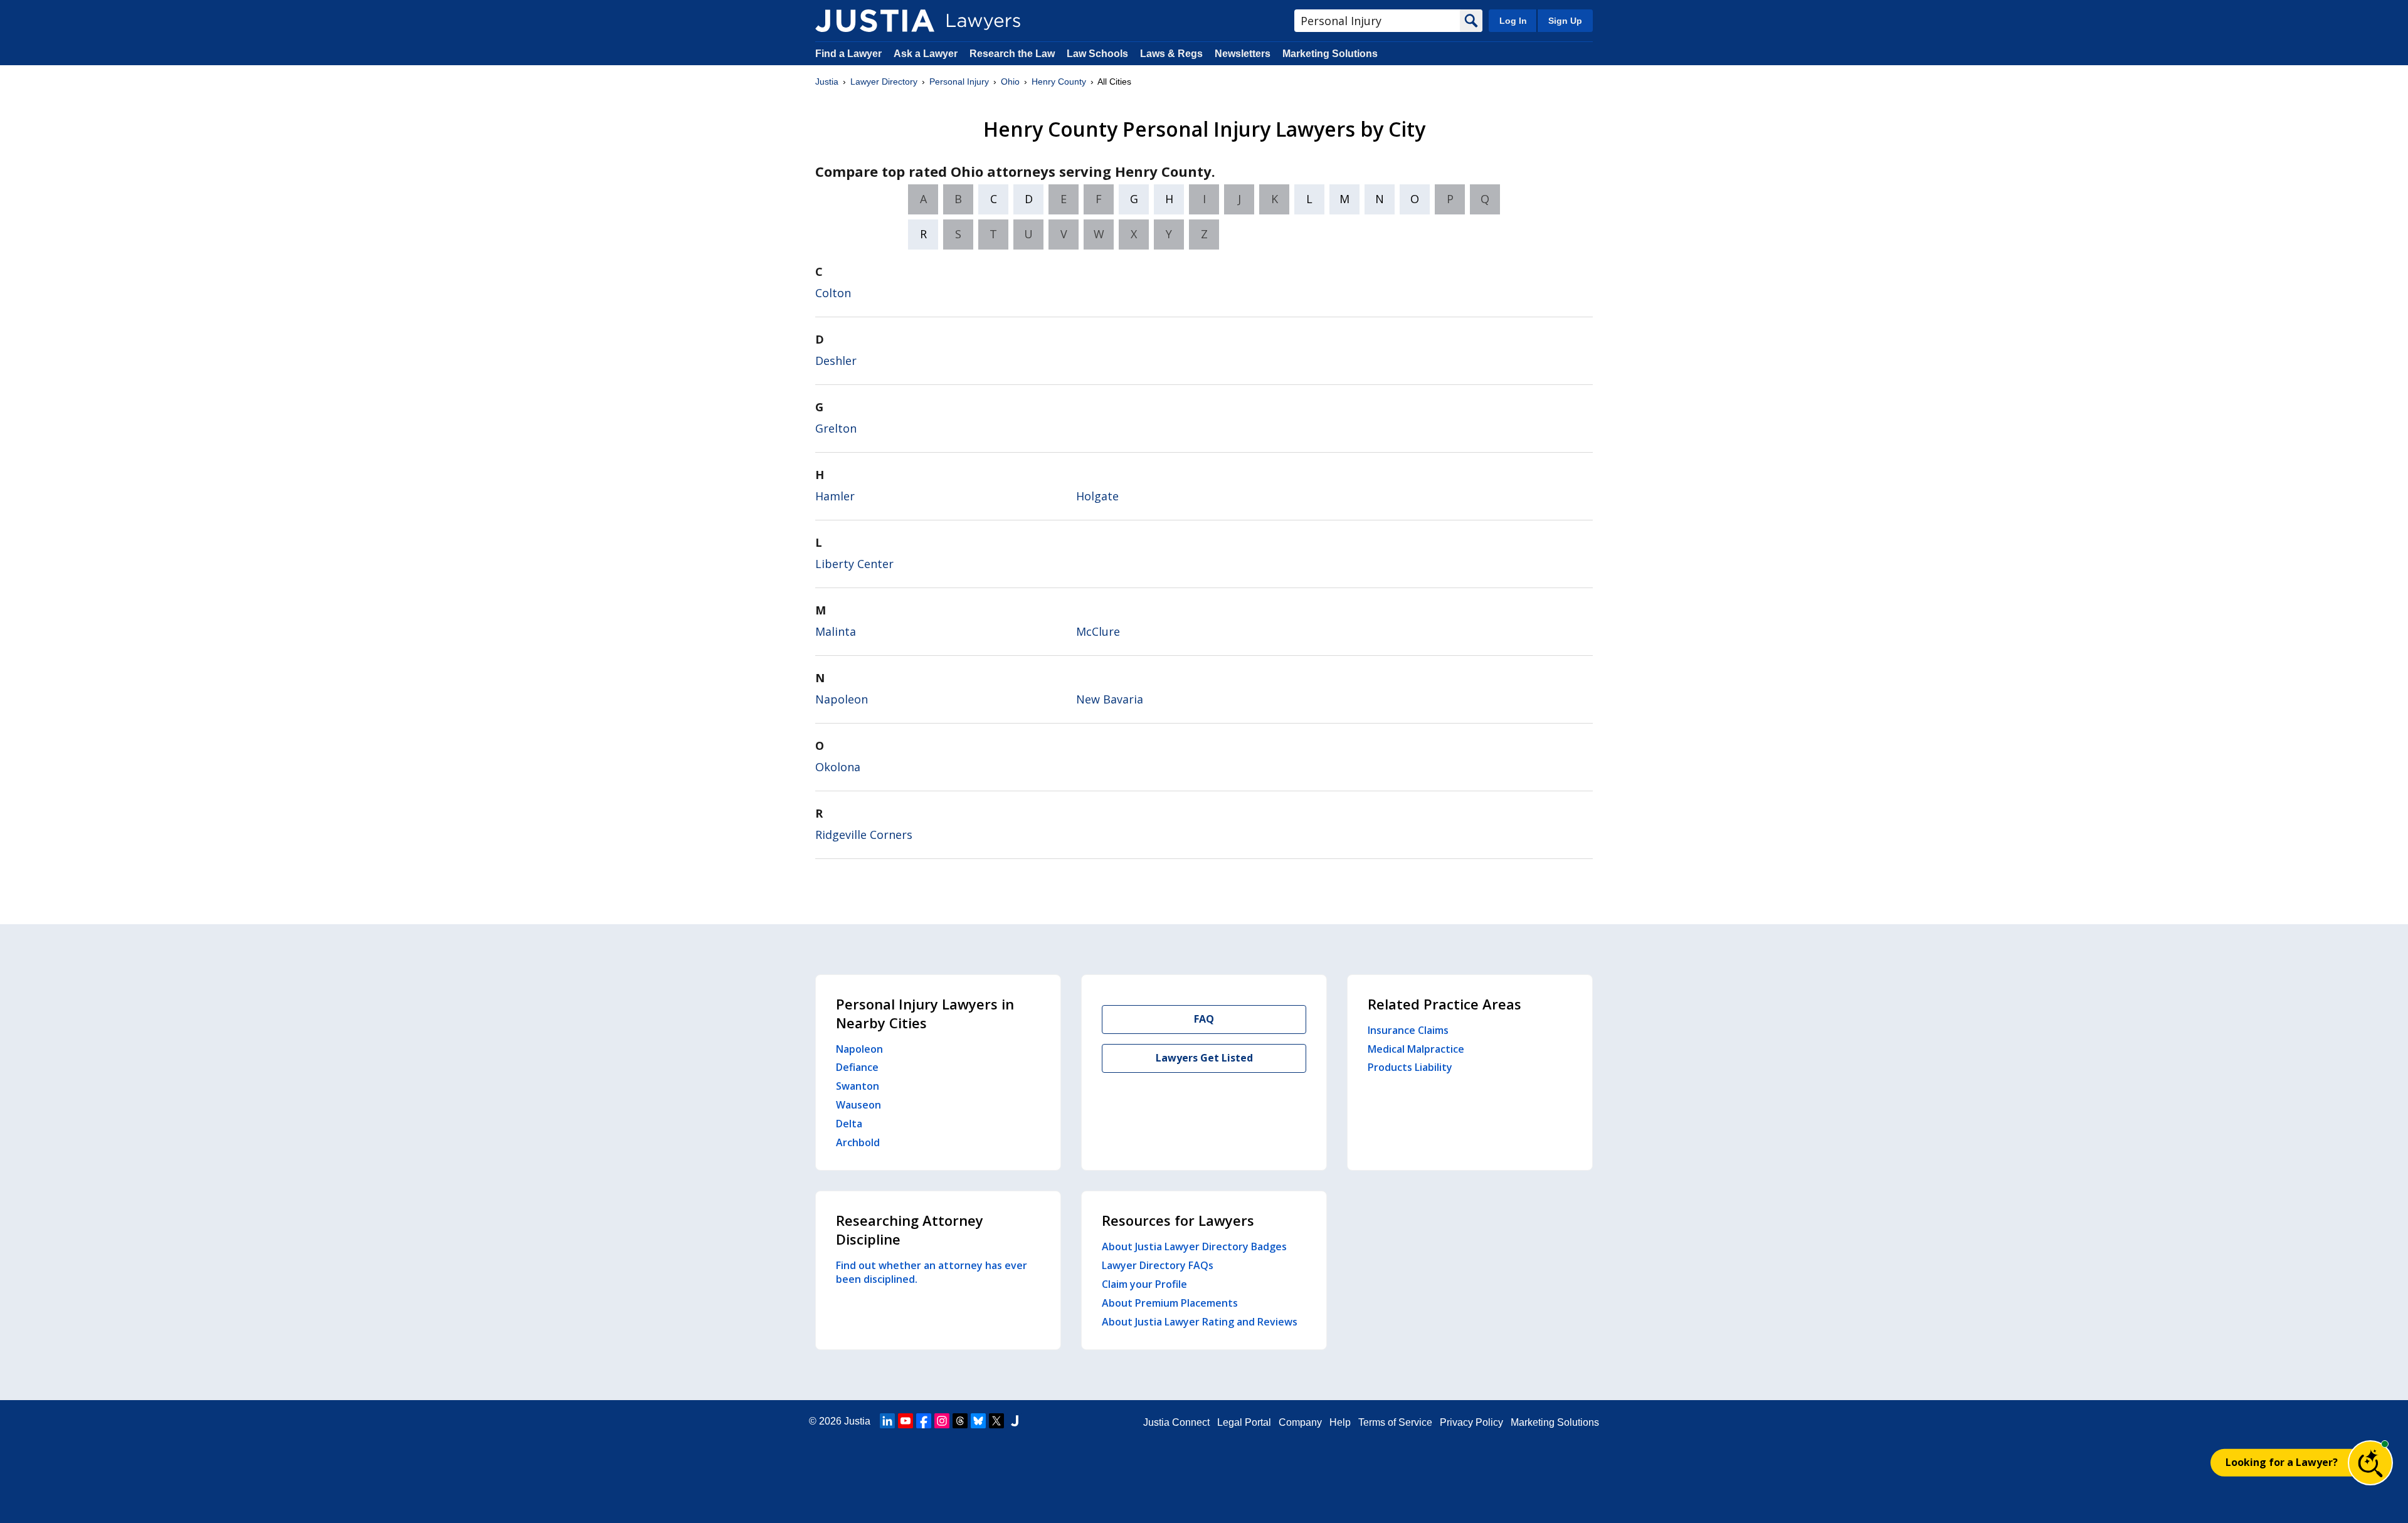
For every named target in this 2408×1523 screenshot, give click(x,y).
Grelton (836, 428)
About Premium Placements (1170, 1303)
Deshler (836, 361)
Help (1340, 1422)
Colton (833, 293)
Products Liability (1410, 1067)
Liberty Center (854, 564)
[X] (996, 1421)
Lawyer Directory (884, 82)
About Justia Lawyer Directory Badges (1194, 1246)
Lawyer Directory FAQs (1158, 1265)
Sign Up (1565, 21)
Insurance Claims (1408, 1030)
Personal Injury (959, 82)
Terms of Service (1395, 1422)
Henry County (1059, 82)
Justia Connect (1176, 1422)
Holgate (1097, 496)
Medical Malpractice (1416, 1049)
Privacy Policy (1471, 1422)
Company (1300, 1422)
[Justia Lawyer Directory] (875, 21)
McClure (1098, 631)
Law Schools (1097, 54)
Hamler (835, 496)
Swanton (858, 1086)
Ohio (1010, 82)
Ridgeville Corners (864, 835)
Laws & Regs (1171, 54)
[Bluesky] (978, 1421)
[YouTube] (906, 1421)
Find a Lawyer (848, 54)
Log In (1513, 21)
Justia (827, 82)
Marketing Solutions (1330, 54)
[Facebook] (924, 1421)
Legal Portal (1244, 1422)
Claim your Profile (1144, 1284)
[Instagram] (942, 1421)
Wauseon (858, 1105)
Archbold (858, 1142)
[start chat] (2370, 1463)
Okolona (838, 767)
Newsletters (1243, 54)
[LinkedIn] (887, 1421)
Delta (849, 1124)
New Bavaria (1110, 699)
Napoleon (842, 699)
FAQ (1204, 1019)
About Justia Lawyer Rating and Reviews (1200, 1322)
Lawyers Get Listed (1204, 1058)
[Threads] (960, 1421)
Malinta (836, 631)
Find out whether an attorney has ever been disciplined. (932, 1272)
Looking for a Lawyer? (2282, 1462)
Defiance (857, 1067)
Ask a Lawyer (927, 54)
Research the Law (1012, 54)
